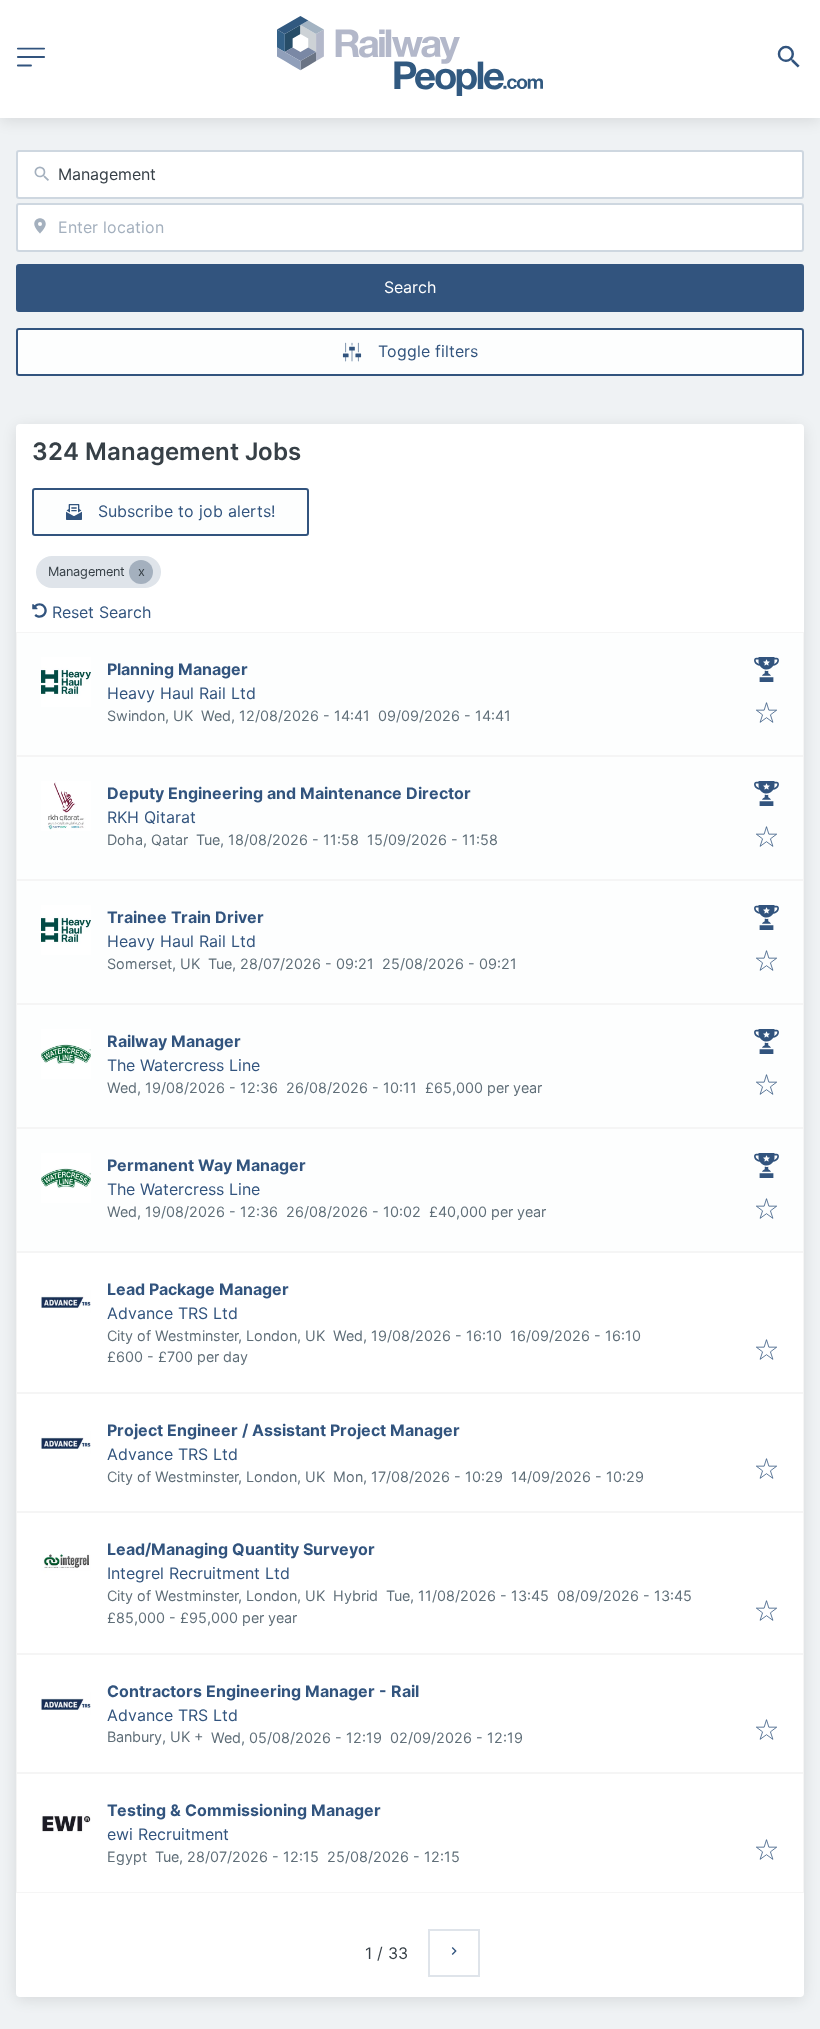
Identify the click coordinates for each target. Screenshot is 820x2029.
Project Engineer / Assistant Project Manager (283, 1430)
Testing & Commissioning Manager (244, 1810)
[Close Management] (141, 572)
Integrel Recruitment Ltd (198, 1573)
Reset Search (101, 612)
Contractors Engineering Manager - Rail (263, 1691)
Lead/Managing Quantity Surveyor (241, 1549)
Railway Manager (174, 1041)
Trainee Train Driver (185, 917)
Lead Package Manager (198, 1289)
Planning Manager (177, 669)
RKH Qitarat (151, 817)
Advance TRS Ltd (172, 1313)
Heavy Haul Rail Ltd (181, 693)
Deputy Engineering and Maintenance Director (289, 793)
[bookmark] (766, 714)
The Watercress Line (183, 1065)
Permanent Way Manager (206, 1165)
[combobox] (410, 174)
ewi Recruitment (168, 1834)
